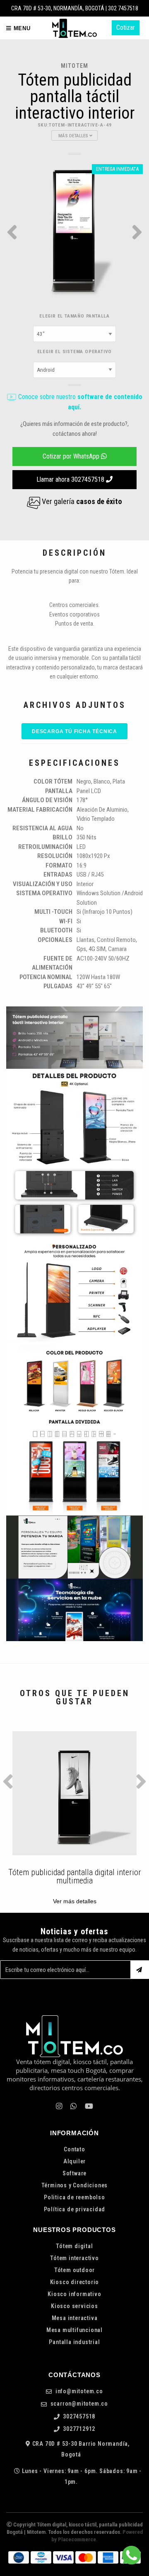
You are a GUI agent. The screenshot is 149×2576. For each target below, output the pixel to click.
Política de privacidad (75, 2209)
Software (74, 2173)
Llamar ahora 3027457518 (71, 479)
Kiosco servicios (74, 2306)
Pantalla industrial (74, 2342)
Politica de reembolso (74, 2197)
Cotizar (126, 27)
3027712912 (79, 2429)
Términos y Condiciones (75, 2185)
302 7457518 (123, 8)
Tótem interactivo (74, 2258)
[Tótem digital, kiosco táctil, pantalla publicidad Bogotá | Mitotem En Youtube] (89, 2106)
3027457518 (79, 2417)
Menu (21, 28)
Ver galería (81, 501)
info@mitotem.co (78, 2391)
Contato (74, 2149)
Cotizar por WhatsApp (72, 456)
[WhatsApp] (73, 2106)
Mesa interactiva (75, 2318)
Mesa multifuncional (74, 2330)
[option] (74, 232)
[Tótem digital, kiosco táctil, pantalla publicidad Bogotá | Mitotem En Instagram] (59, 2106)
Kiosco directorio (75, 2282)
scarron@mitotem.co (78, 2404)
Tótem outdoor (74, 2270)
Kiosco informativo (74, 2294)
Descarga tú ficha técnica (74, 731)
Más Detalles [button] (74, 136)
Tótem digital (74, 2246)
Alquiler (74, 2161)
